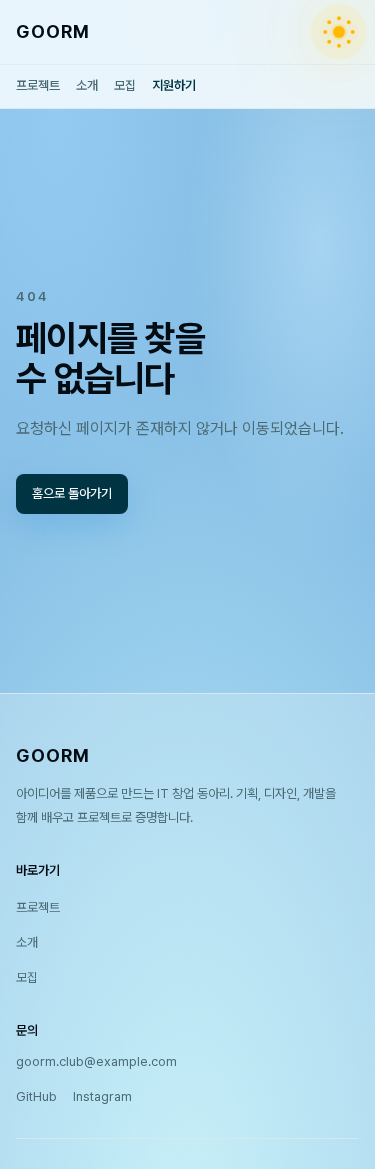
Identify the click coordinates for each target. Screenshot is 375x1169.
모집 (125, 85)
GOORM (53, 31)
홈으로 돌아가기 (72, 492)
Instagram (102, 1096)
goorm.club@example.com (96, 1061)
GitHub (36, 1096)
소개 (87, 85)
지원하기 (174, 85)
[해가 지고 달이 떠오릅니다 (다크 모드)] (339, 32)
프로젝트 (38, 85)
